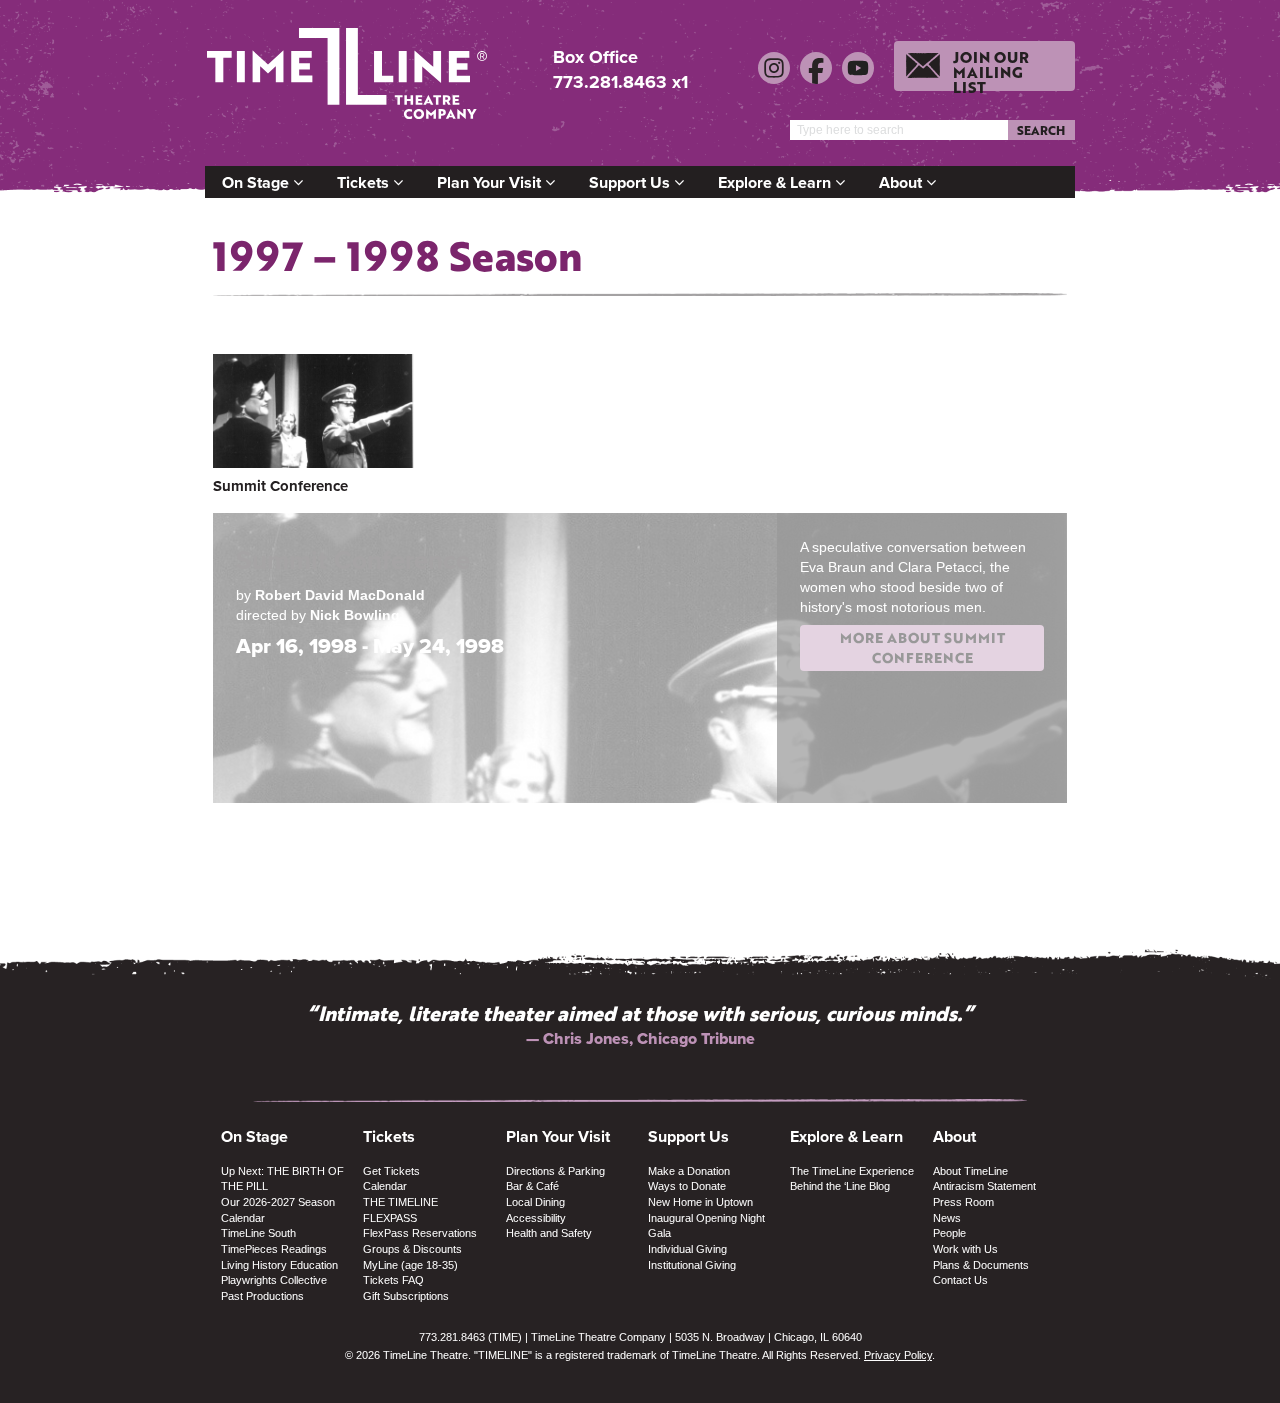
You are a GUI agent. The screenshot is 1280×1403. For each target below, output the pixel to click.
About (902, 182)
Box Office (595, 57)
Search (1041, 130)
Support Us (631, 182)
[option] (640, 1024)
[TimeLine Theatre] (350, 82)
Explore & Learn (776, 182)
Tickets (365, 182)
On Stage (257, 182)
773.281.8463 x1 (620, 82)
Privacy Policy (898, 1355)
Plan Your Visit (491, 182)
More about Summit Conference (922, 647)
